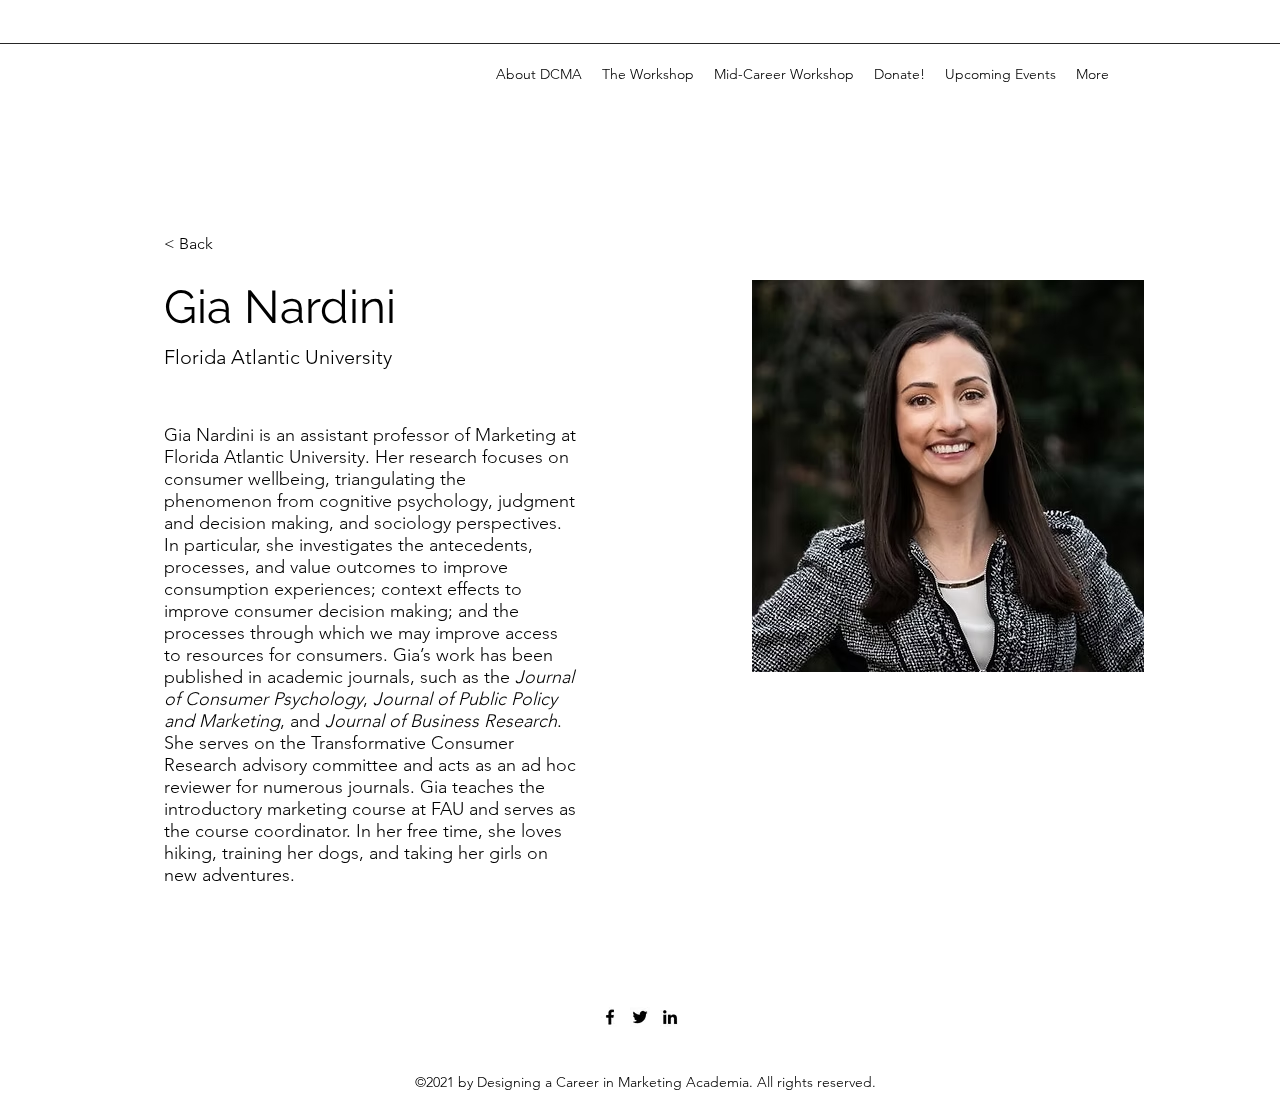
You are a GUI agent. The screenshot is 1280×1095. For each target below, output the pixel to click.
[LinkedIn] (670, 1017)
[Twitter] (640, 1017)
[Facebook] (610, 1017)
